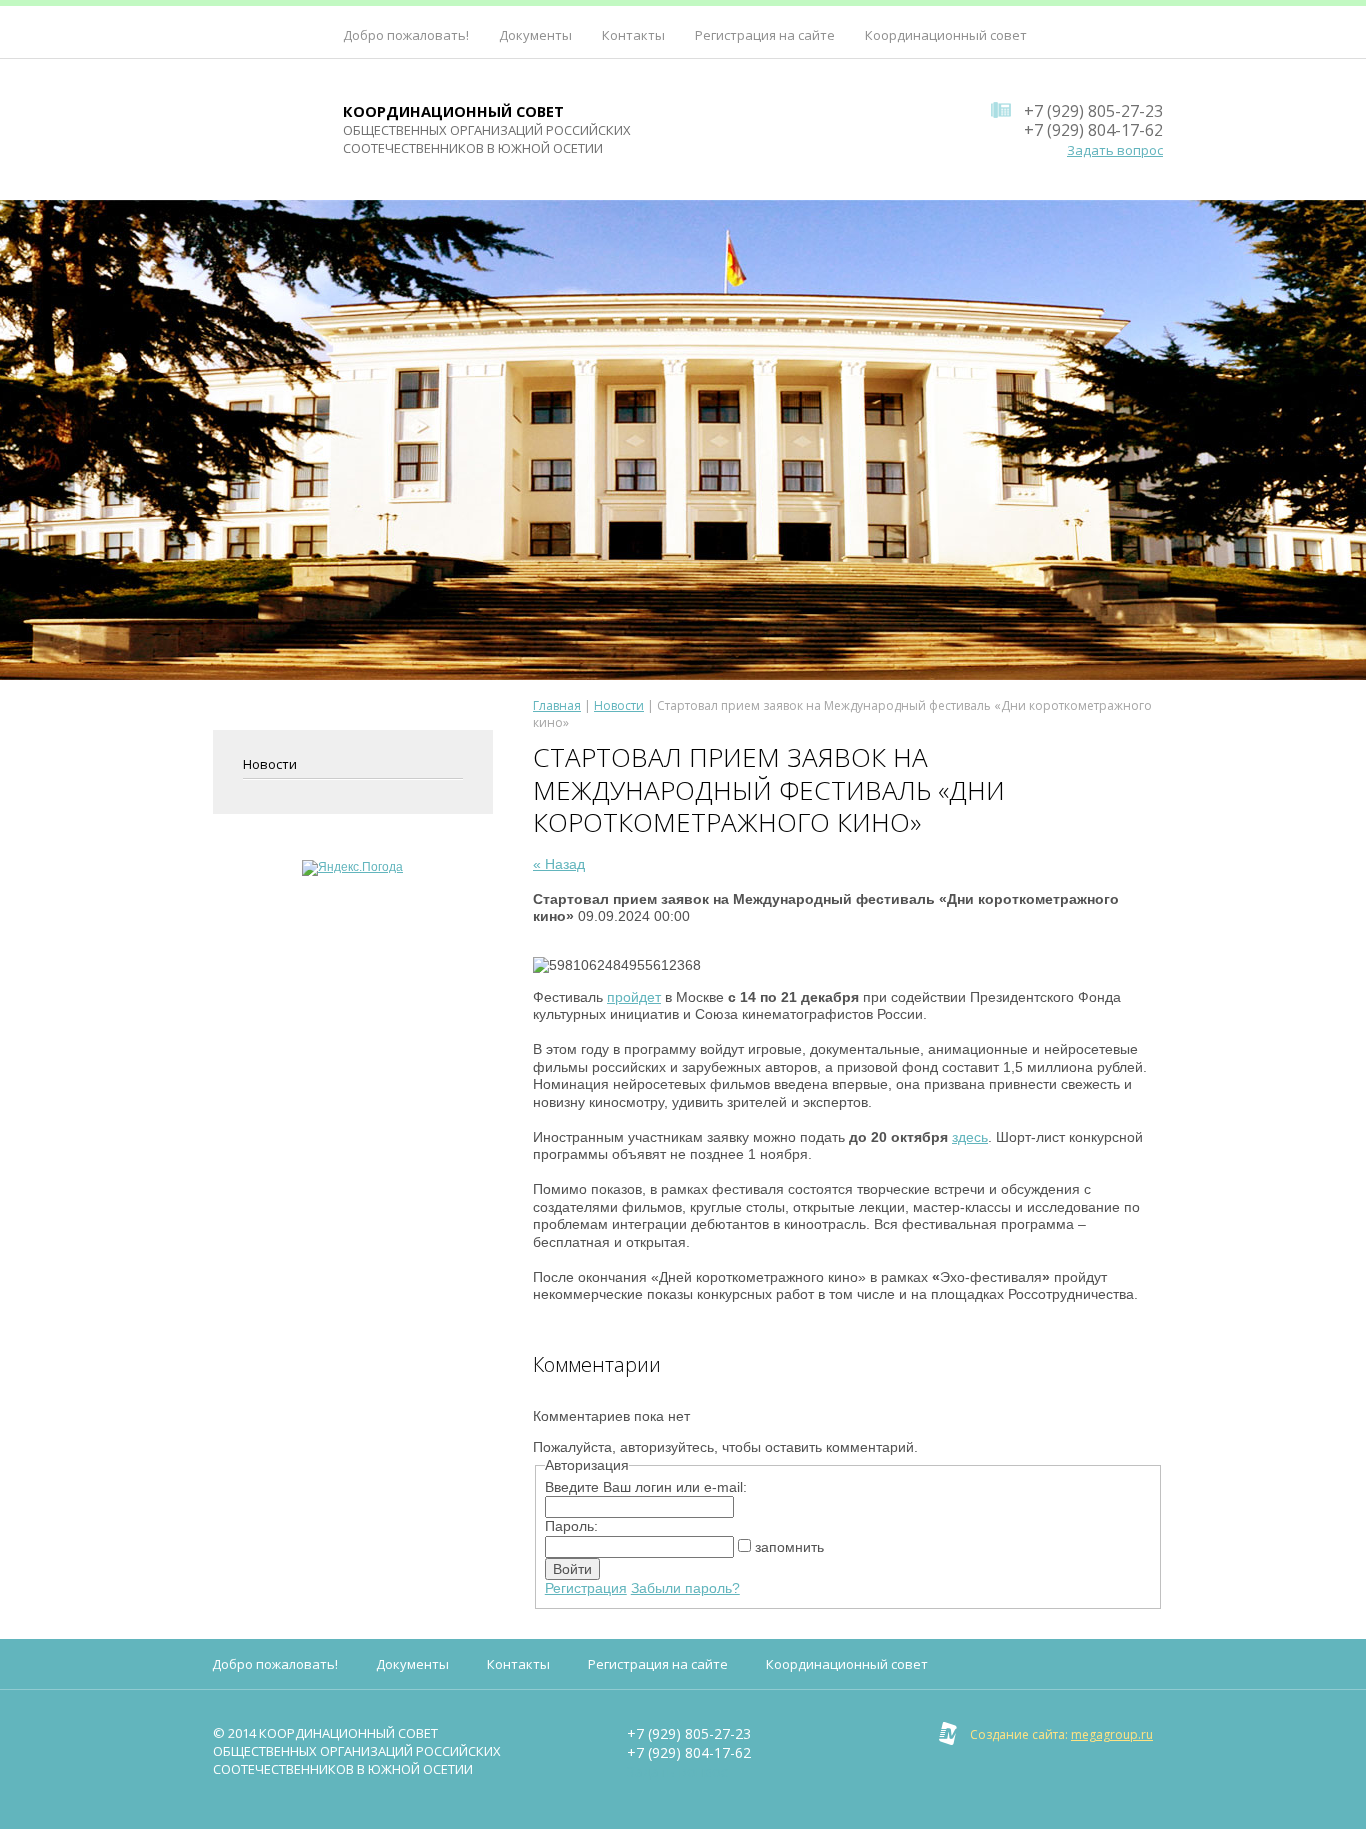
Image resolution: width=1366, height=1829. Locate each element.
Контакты (633, 35)
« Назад (559, 864)
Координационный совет (946, 35)
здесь (970, 1137)
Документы (535, 35)
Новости (270, 764)
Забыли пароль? (685, 1588)
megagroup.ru (1112, 1734)
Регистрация (586, 1588)
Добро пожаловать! (406, 35)
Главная (557, 705)
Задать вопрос (1115, 150)
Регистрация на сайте (765, 35)
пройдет (634, 997)
